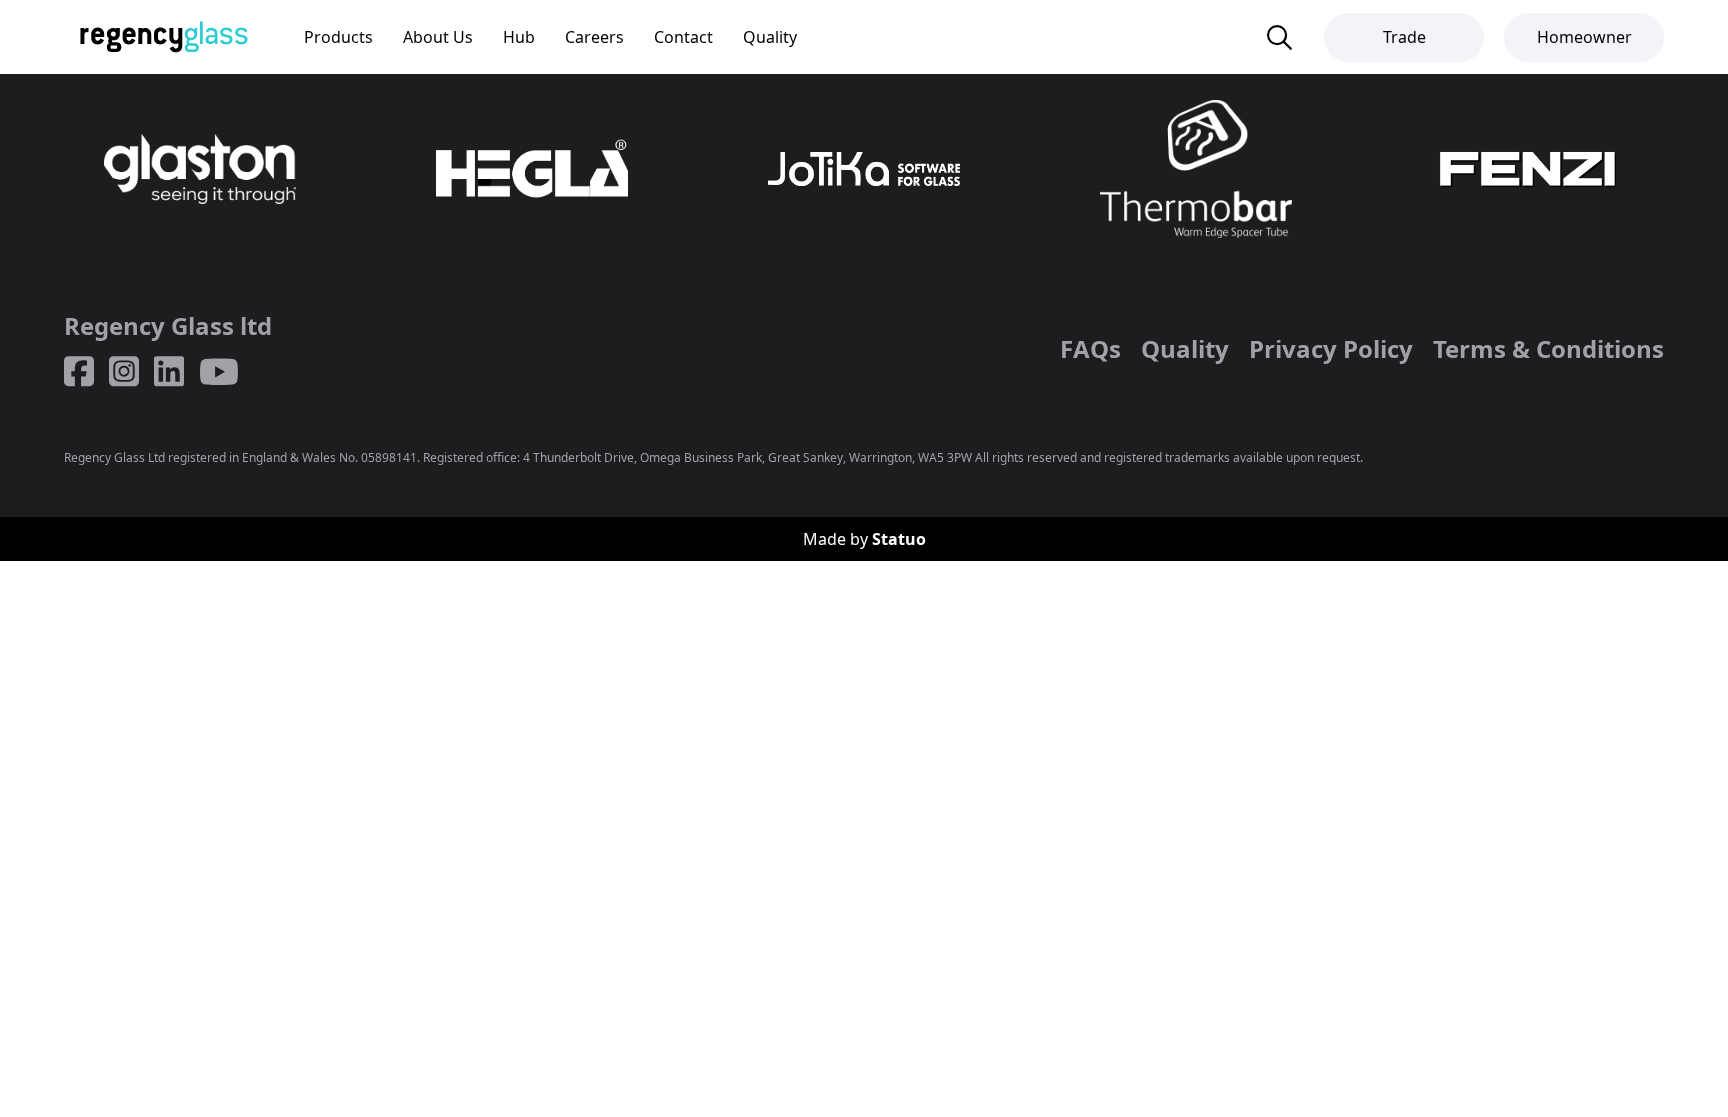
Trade (1404, 37)
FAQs (1090, 348)
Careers (594, 37)
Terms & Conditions (1548, 348)
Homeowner (1584, 37)
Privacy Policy (1331, 348)
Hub (519, 37)
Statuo (899, 539)
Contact (683, 37)
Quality (770, 37)
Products (338, 37)
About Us (438, 37)
